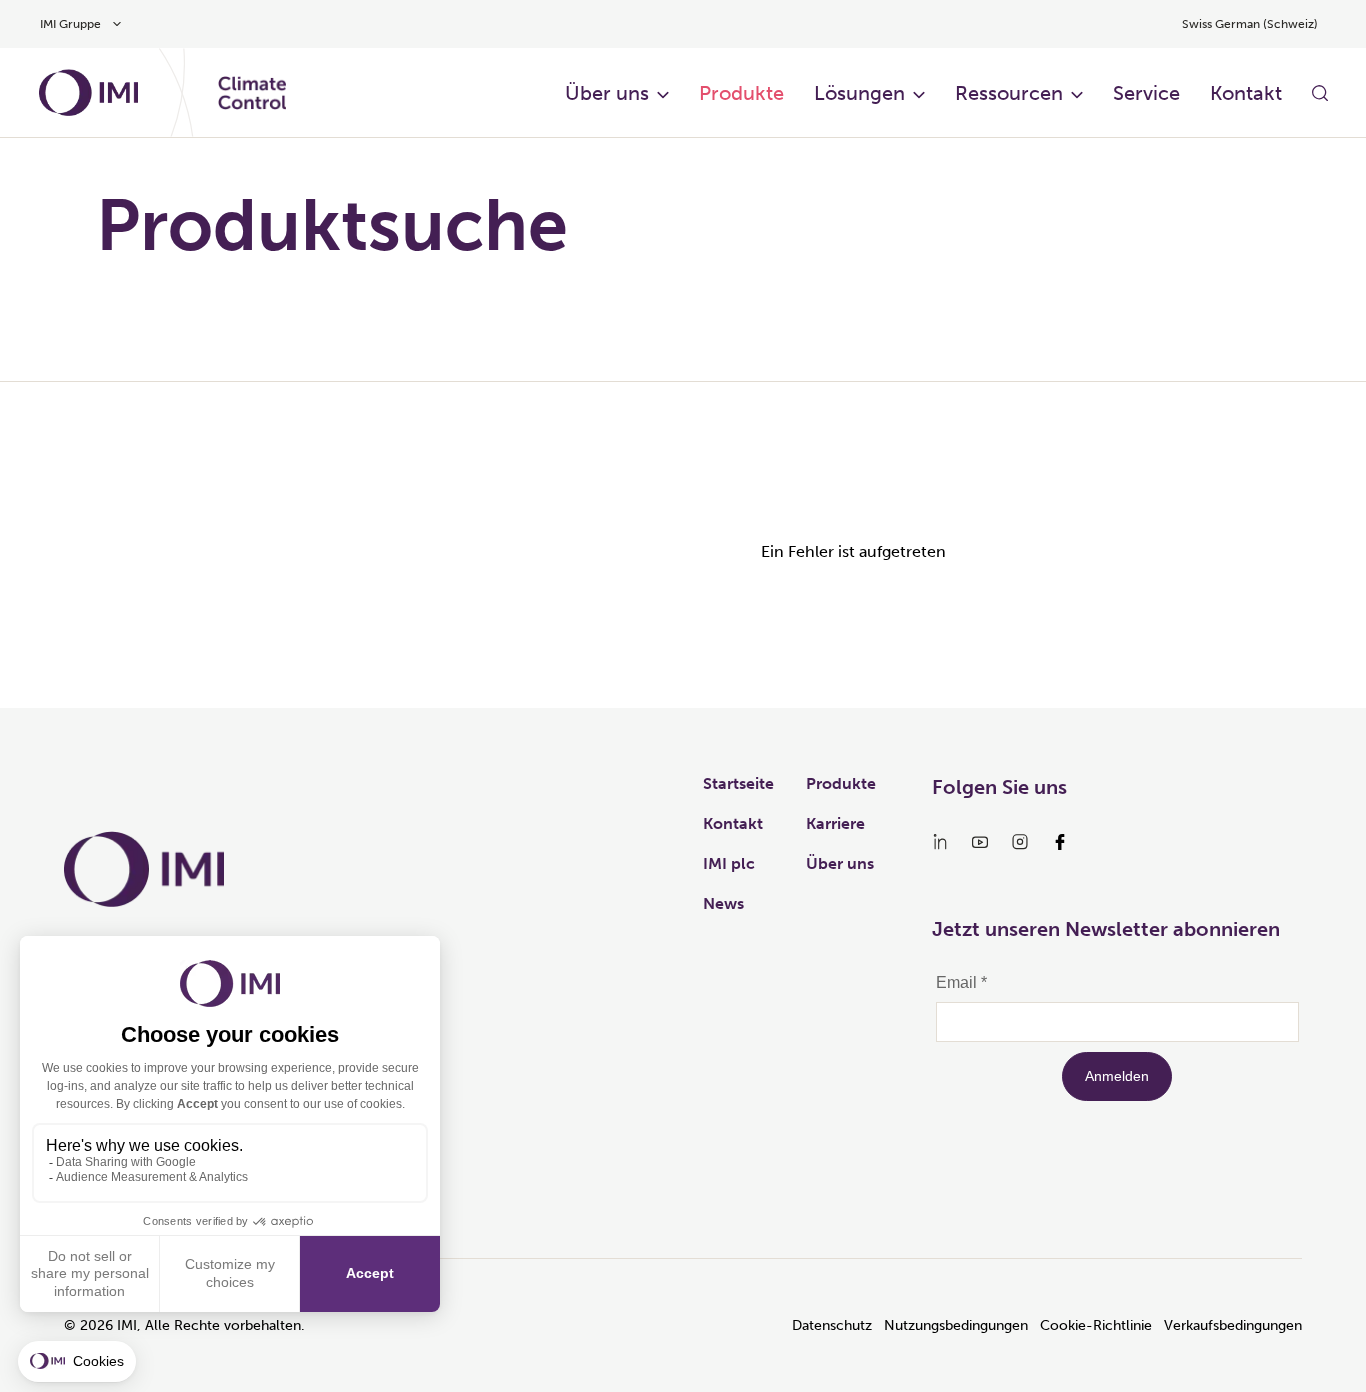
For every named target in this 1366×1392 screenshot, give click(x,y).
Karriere (835, 823)
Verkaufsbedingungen (1233, 1325)
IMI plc (729, 863)
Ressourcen (1009, 93)
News (723, 903)
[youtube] (980, 842)
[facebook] (1060, 842)
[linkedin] (940, 842)
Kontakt (1246, 93)
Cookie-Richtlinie (1096, 1325)
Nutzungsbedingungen (956, 1325)
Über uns (607, 93)
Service (1146, 93)
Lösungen (859, 93)
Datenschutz (832, 1325)
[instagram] (1020, 842)
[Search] (1320, 93)
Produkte (741, 93)
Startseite (738, 783)
